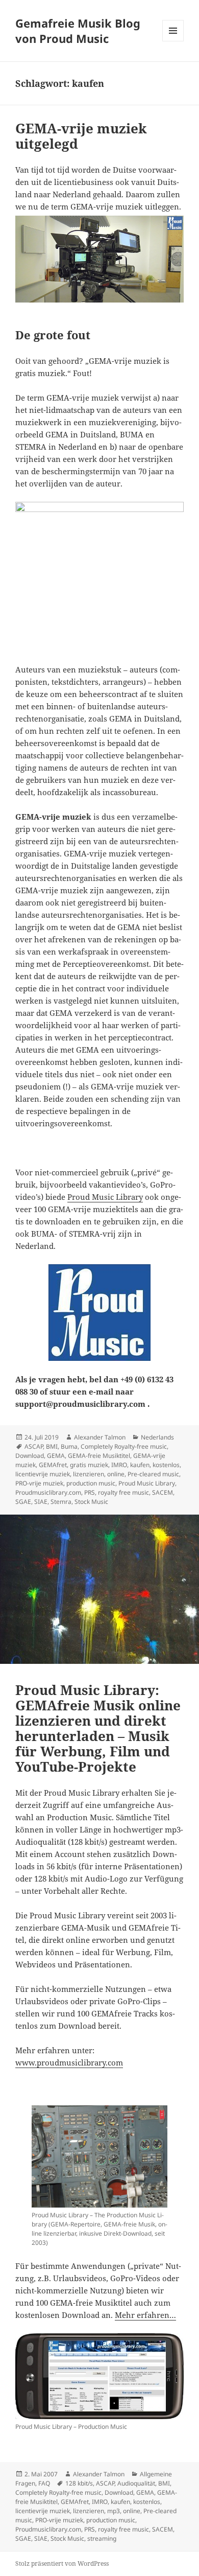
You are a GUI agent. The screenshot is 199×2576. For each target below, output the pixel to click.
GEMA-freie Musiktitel (99, 1456)
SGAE (23, 1502)
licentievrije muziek (43, 1474)
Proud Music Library (105, 1197)
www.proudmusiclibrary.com (69, 2062)
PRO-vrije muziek (39, 1483)
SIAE (41, 1502)
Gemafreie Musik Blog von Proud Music (78, 31)
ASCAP (34, 1446)
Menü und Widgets (173, 41)
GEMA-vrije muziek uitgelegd (81, 136)
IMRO (119, 1465)
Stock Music (91, 1502)
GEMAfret (53, 1465)
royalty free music (123, 1492)
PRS (90, 1492)
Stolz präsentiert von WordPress (62, 2563)
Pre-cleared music (153, 1474)
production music (91, 1483)
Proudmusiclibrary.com (48, 1492)
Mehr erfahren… (145, 2315)
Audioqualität (136, 2483)
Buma (69, 1446)
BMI (52, 1446)
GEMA (56, 1456)
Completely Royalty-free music (124, 1446)
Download (30, 1456)
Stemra (61, 1502)
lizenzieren (89, 1474)
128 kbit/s (79, 2483)
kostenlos (166, 1465)
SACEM (163, 1492)
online (116, 1474)
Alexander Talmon (100, 1437)
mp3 (114, 2511)
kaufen (140, 1465)
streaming (102, 2538)
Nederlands (157, 1437)
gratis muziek (89, 1465)
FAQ (44, 2483)
